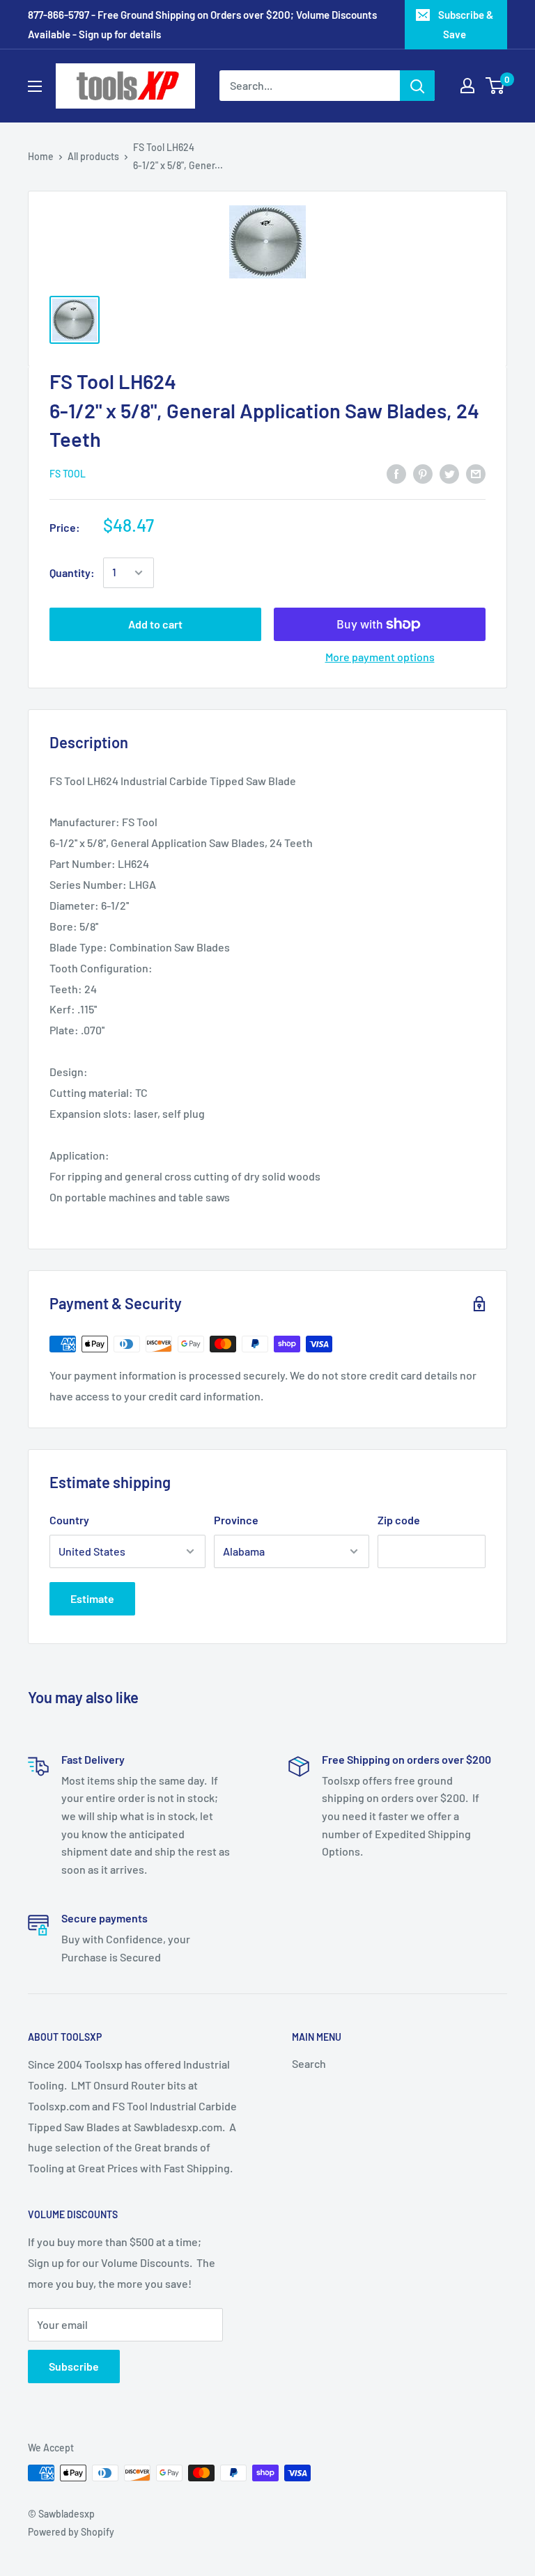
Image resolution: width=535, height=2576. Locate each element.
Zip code (399, 1520)
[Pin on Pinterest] (423, 473)
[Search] (417, 86)
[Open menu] (35, 86)
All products (93, 156)
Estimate (92, 1598)
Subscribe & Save (466, 24)
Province (236, 1520)
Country (69, 1520)
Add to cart (155, 624)
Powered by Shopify (71, 2532)
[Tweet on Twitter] (449, 473)
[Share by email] (476, 473)
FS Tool (68, 474)
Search (309, 2063)
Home (41, 156)
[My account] (467, 86)
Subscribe (74, 2366)
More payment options (380, 657)
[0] (496, 86)
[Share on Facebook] (396, 473)
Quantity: (72, 572)
